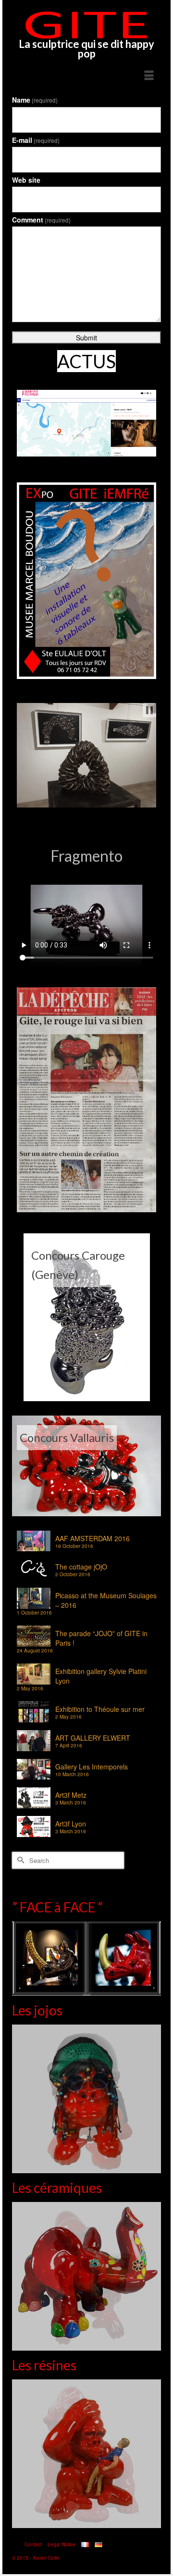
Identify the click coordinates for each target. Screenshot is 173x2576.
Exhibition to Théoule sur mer (100, 1709)
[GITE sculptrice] (86, 25)
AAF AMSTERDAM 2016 (93, 1538)
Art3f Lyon (71, 1824)
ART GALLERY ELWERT (93, 1738)
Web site (26, 180)
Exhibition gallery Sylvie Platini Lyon (101, 1676)
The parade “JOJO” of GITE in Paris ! (101, 1638)
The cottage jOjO (81, 1567)
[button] (149, 710)
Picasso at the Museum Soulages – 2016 (106, 1600)
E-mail (36, 140)
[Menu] (149, 76)
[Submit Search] (19, 1860)
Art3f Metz (71, 1795)
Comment (41, 220)
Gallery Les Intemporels (92, 1767)
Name (35, 100)
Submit (86, 338)
